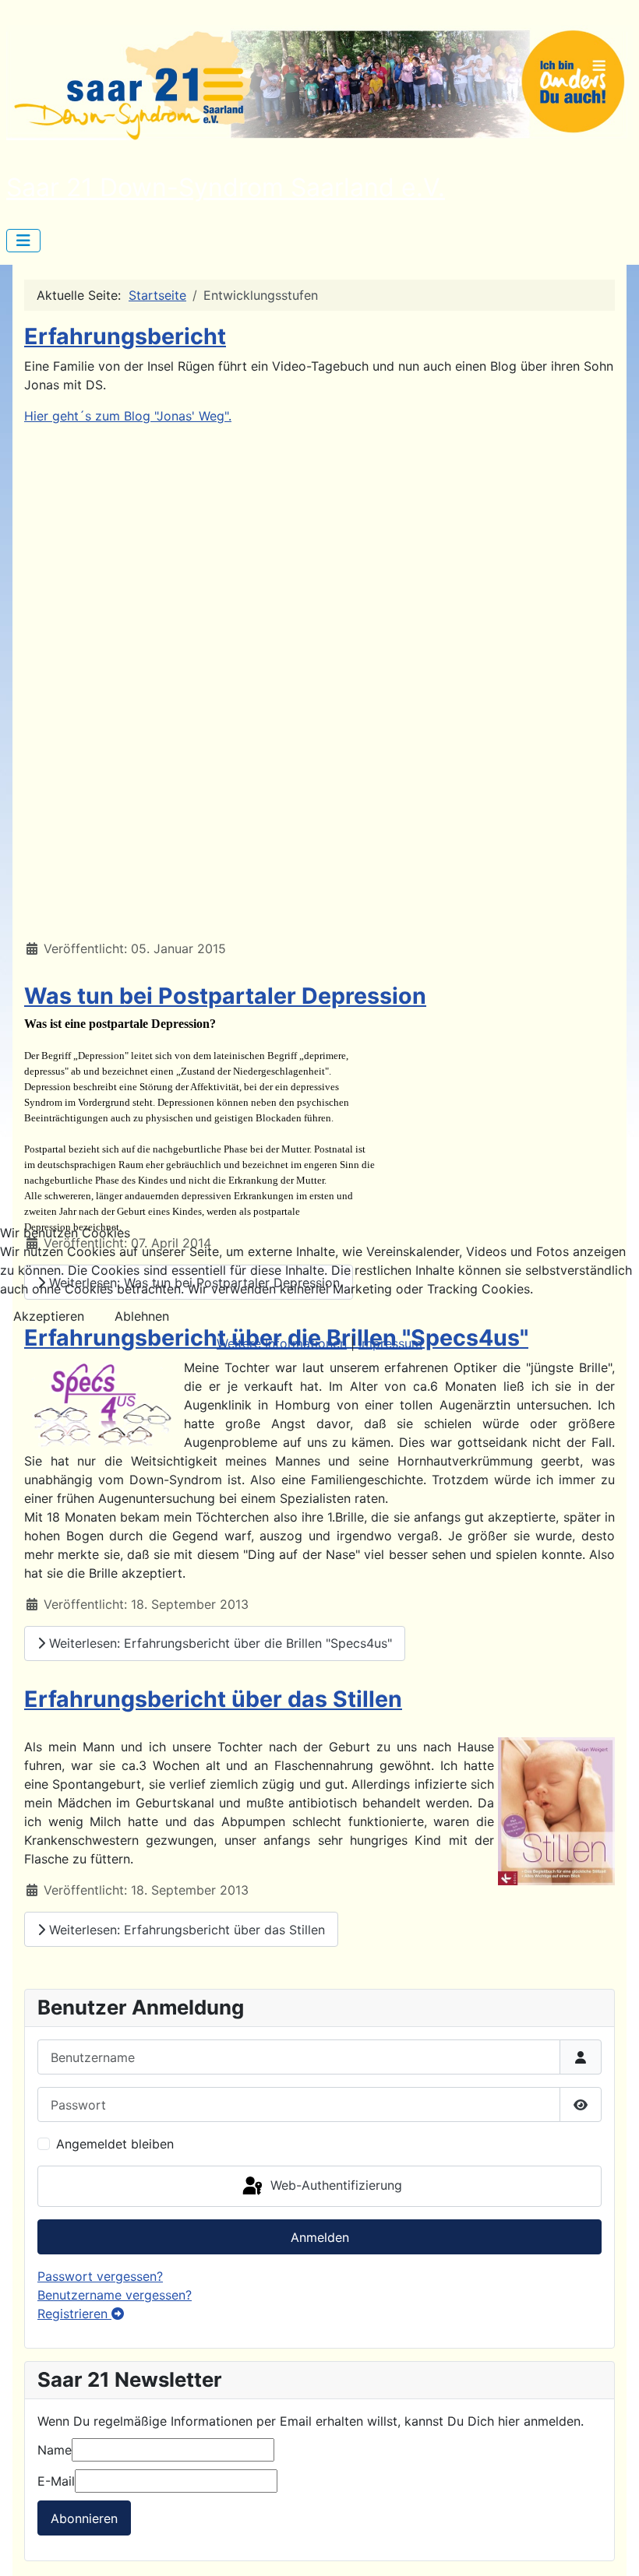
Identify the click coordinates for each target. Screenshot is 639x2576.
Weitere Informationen (282, 1343)
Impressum (390, 1343)
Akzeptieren (49, 1316)
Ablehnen (142, 1316)
